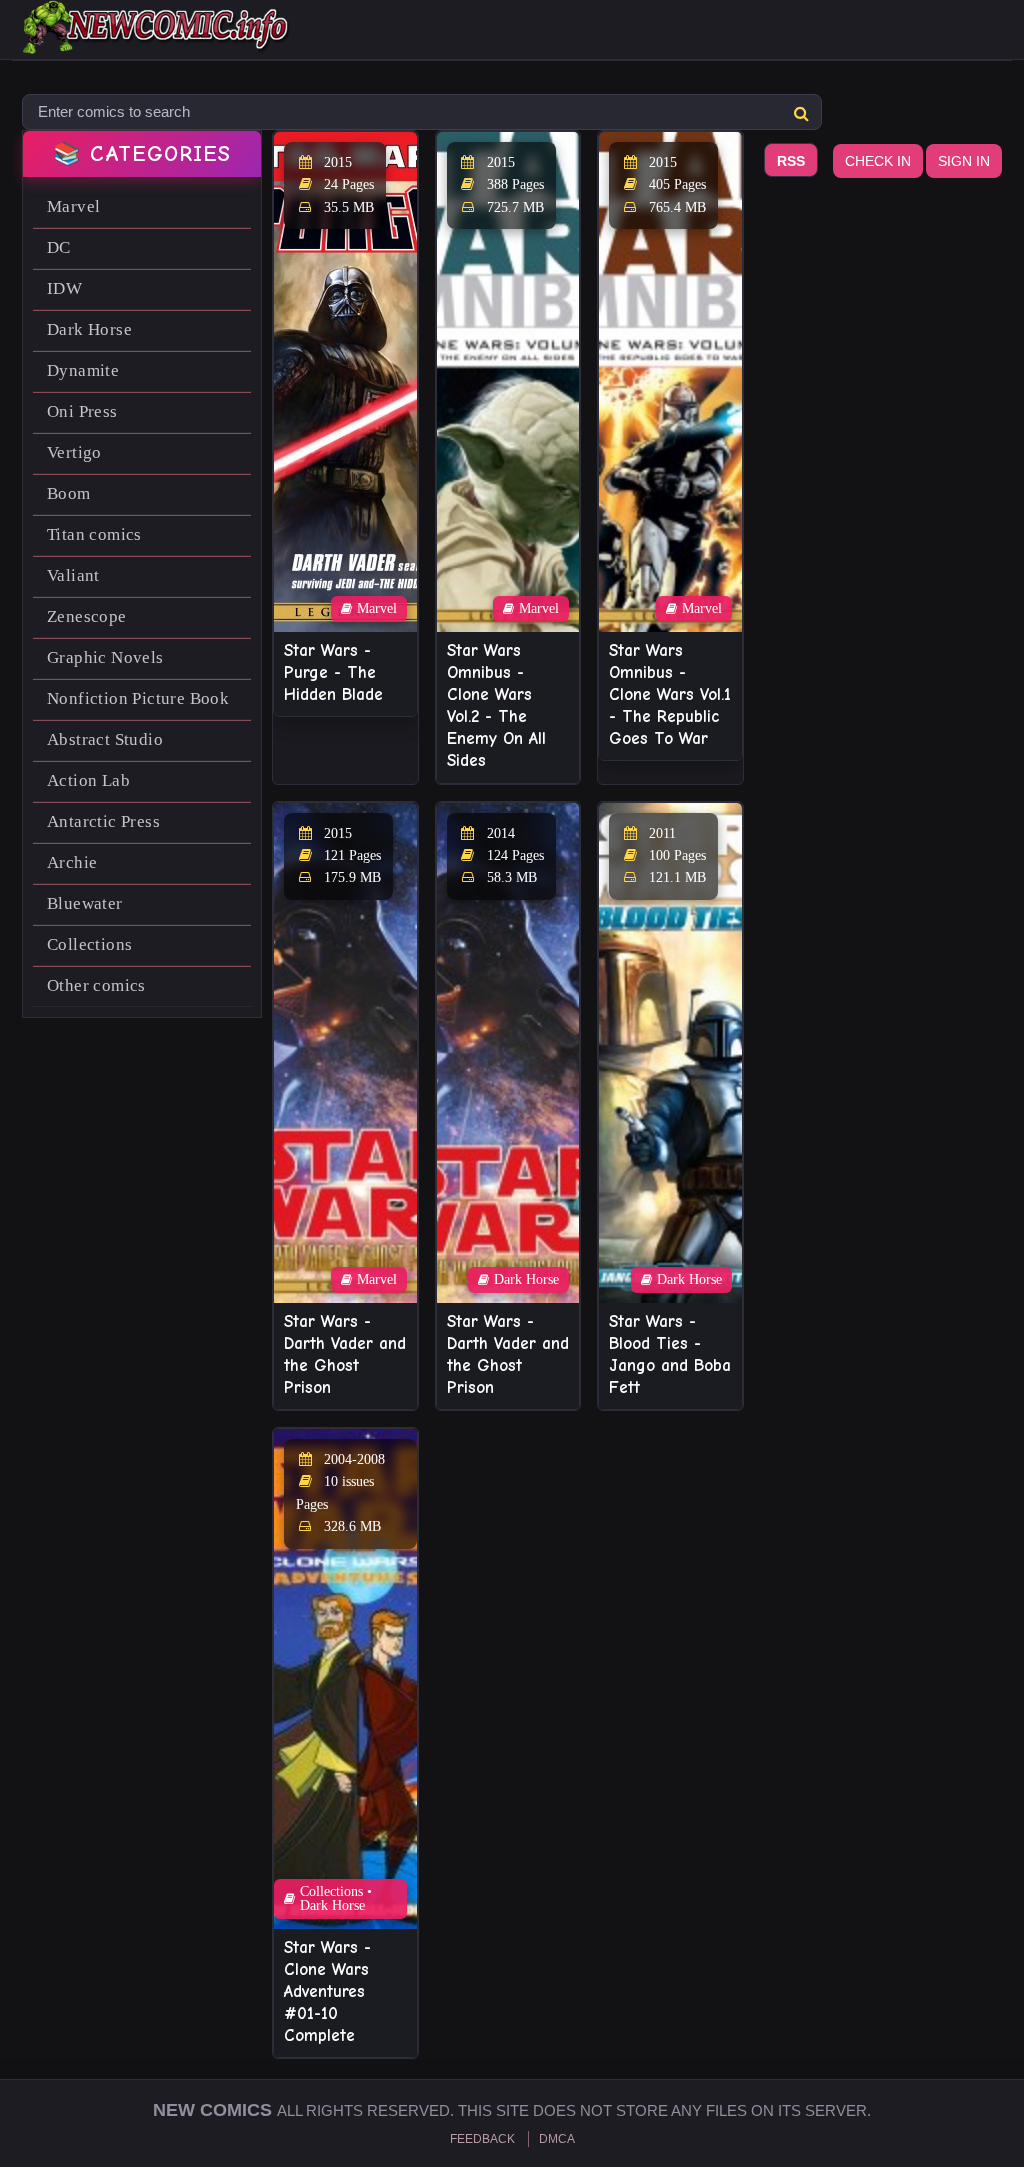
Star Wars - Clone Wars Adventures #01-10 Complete (327, 1991)
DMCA (557, 2139)
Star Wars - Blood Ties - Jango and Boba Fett (670, 1354)
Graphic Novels (105, 657)
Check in (878, 161)
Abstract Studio (105, 739)
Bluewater (85, 903)
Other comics (96, 985)
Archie (72, 862)
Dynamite (83, 370)
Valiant (73, 575)
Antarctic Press (103, 821)
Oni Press (82, 411)
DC (59, 247)
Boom (69, 493)
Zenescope (87, 616)
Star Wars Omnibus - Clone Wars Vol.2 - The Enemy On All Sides (496, 705)
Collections (89, 944)
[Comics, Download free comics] (157, 40)
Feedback (482, 2139)
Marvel (73, 206)
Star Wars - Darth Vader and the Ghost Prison (345, 1354)
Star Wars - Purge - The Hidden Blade (333, 672)
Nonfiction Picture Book (138, 698)
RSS (791, 161)
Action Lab (88, 780)
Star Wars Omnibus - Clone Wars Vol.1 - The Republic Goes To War (670, 694)
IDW (64, 288)
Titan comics (94, 534)
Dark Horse (89, 329)
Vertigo (74, 452)
